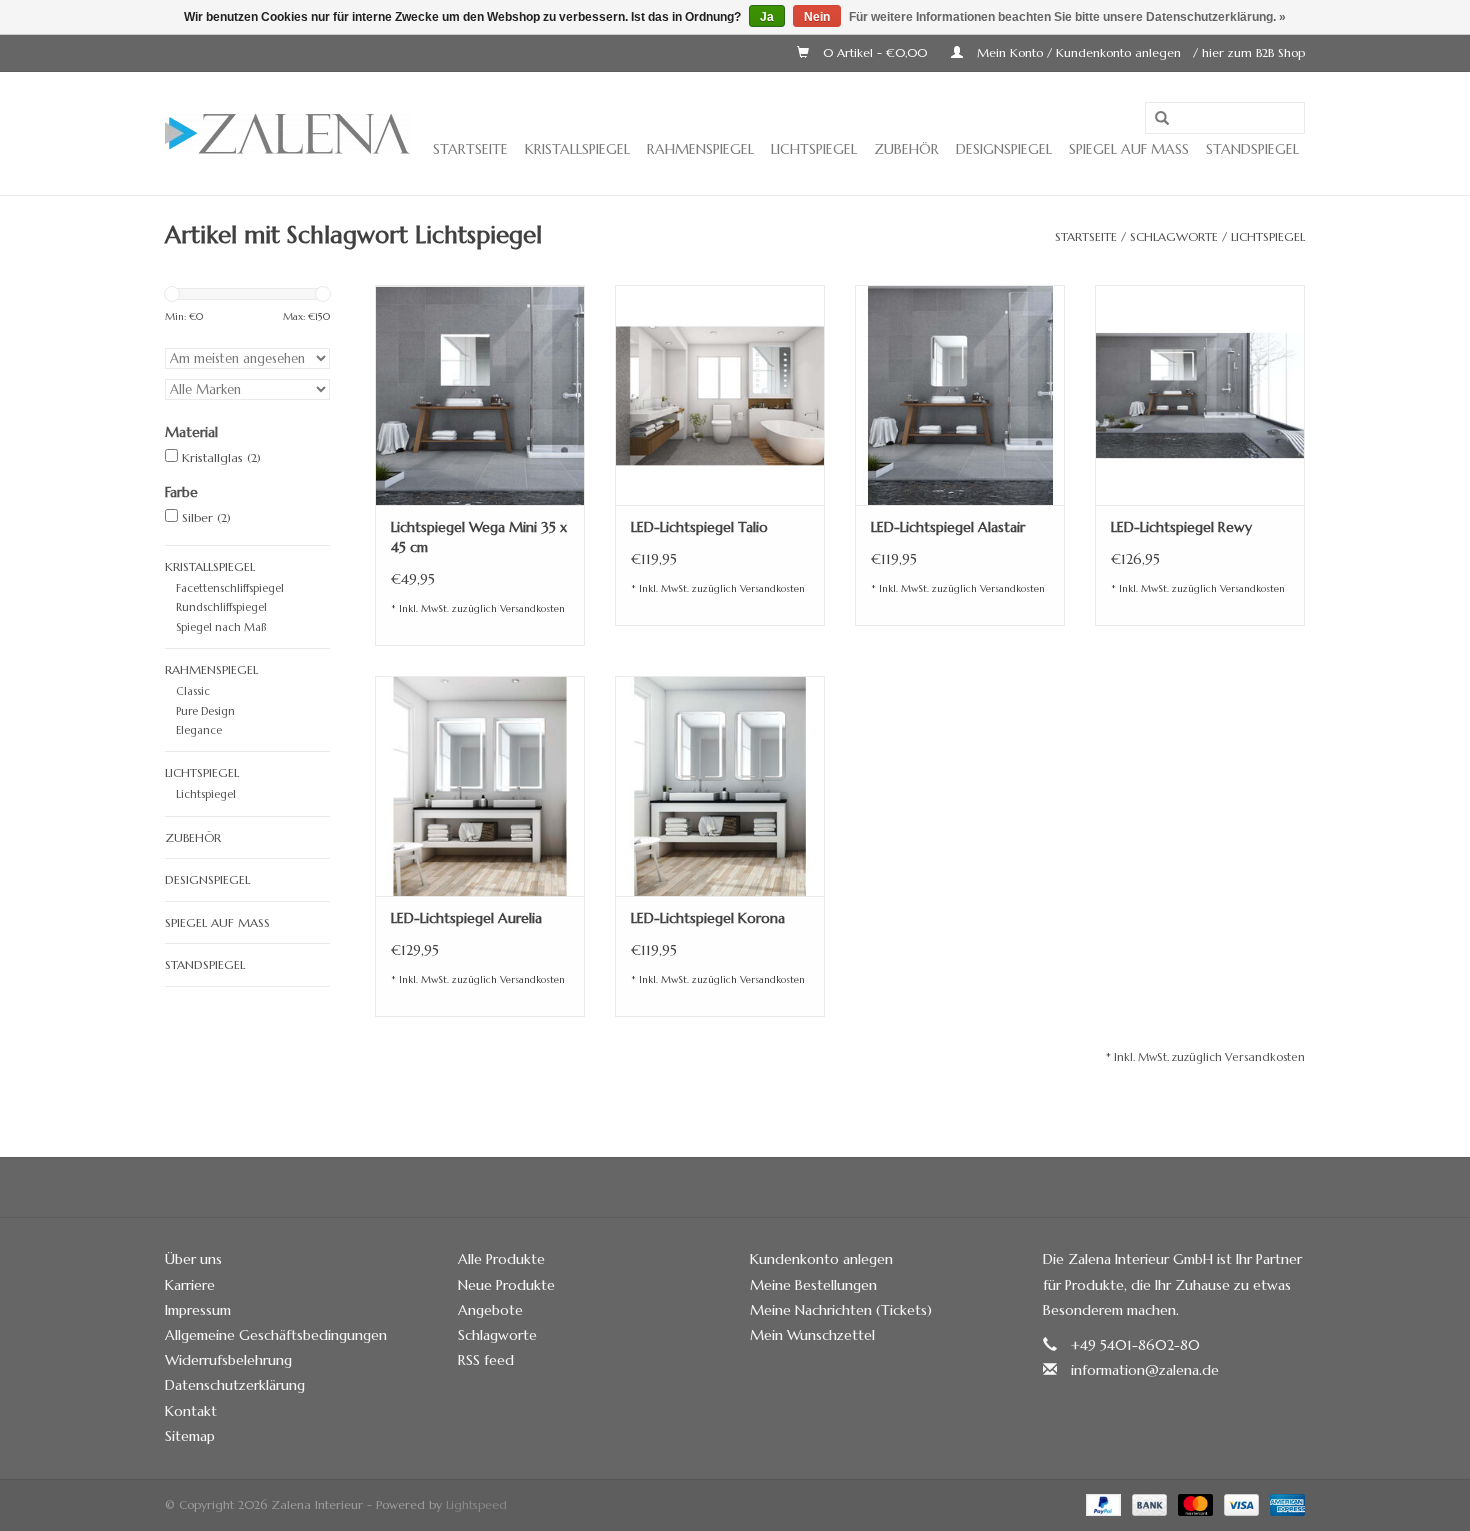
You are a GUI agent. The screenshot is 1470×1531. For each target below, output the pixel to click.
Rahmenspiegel (700, 149)
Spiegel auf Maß (1129, 149)
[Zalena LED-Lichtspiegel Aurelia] (480, 786)
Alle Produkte (501, 1259)
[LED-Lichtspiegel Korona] (720, 786)
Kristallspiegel (577, 149)
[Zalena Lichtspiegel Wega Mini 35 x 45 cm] (480, 395)
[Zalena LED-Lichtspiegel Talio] (720, 395)
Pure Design (205, 711)
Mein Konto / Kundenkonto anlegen (1079, 52)
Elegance (199, 730)
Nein (817, 17)
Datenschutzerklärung (235, 1385)
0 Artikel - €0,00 (875, 52)
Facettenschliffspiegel (230, 588)
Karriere (190, 1285)
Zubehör (906, 149)
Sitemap (190, 1436)
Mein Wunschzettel (812, 1335)
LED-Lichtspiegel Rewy (1181, 527)
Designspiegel (1004, 149)
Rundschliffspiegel (221, 607)
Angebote (490, 1310)
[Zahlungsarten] (1102, 1503)
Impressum (198, 1310)
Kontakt (191, 1411)
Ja (767, 17)
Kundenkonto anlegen (821, 1259)
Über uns (193, 1259)
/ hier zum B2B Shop (1249, 52)
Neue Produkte (506, 1285)
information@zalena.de (1145, 1370)
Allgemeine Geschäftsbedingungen (276, 1335)
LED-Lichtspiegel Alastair (948, 527)
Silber (206, 517)
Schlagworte (1174, 236)
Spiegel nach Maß (221, 627)
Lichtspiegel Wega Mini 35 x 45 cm (479, 537)
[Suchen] (1162, 119)
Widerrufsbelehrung (228, 1360)
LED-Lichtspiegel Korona (708, 918)
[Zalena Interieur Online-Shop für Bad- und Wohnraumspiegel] (287, 134)
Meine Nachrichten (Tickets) (841, 1310)
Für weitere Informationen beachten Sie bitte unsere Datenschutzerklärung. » (1067, 17)
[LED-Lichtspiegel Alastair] (960, 395)
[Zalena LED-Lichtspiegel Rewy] (1200, 395)
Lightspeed (476, 1504)
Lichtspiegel (814, 149)
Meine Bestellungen (813, 1285)
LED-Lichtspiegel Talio (699, 527)
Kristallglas (221, 457)
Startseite (470, 149)
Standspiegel (1252, 149)
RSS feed (486, 1360)
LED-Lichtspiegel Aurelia (466, 918)
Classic (193, 691)
